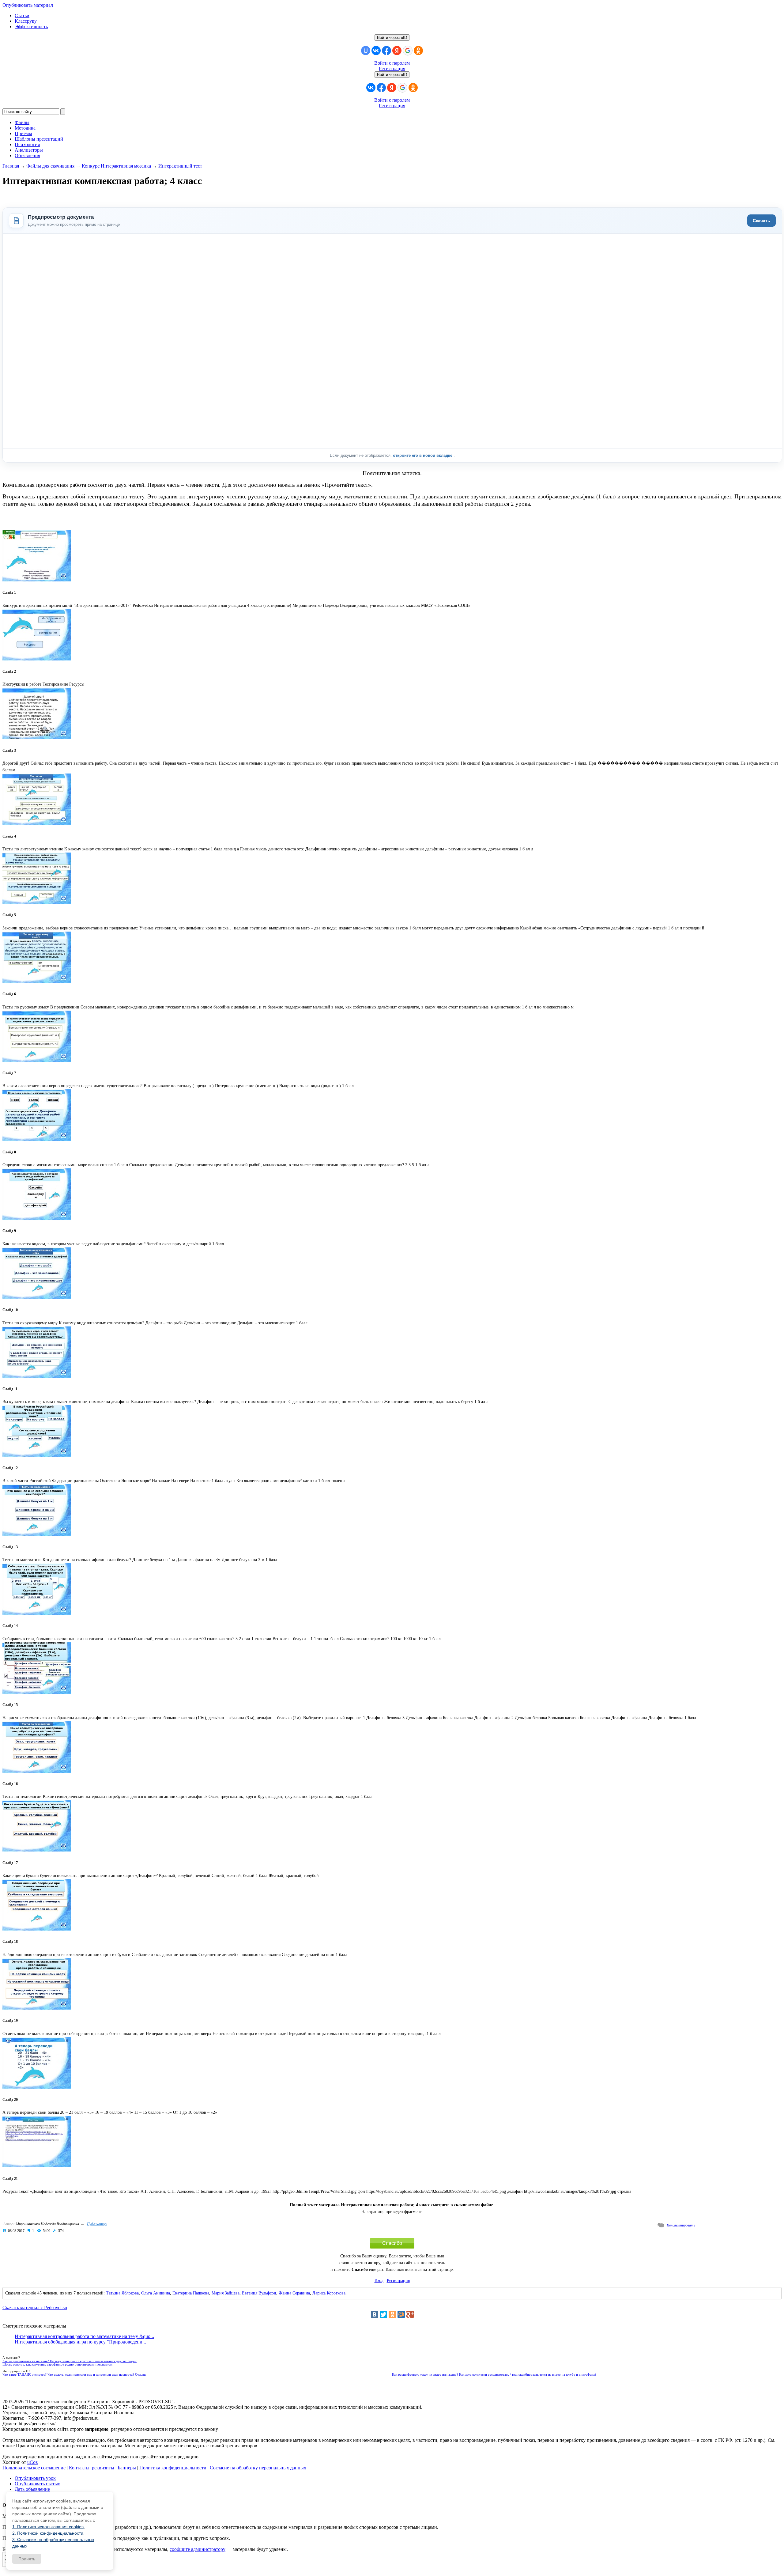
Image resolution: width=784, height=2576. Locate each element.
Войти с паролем (392, 63)
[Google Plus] (410, 2314)
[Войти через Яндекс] (397, 51)
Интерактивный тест (180, 166)
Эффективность (31, 26)
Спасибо (392, 2243)
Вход (379, 2281)
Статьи (22, 15)
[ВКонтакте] (375, 2314)
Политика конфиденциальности (173, 2468)
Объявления (27, 155)
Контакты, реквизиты (92, 2468)
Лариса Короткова (329, 2293)
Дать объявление (32, 2489)
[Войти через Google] (408, 51)
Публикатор (97, 2224)
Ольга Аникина (156, 2293)
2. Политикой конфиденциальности (48, 2533)
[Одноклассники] (392, 2314)
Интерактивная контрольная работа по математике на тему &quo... (84, 2336)
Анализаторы (29, 150)
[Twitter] (383, 2314)
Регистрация (392, 68)
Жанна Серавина (294, 2293)
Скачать (761, 221)
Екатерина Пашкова (191, 2293)
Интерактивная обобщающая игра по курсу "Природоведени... (80, 2342)
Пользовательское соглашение (34, 2468)
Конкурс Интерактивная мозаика (116, 166)
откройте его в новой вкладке (423, 455)
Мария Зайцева (226, 2293)
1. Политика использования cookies (48, 2527)
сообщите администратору (198, 2549)
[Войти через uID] (366, 51)
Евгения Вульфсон (259, 2293)
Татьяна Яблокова (122, 2293)
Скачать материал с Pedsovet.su (35, 2307)
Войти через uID (392, 38)
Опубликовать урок (35, 2478)
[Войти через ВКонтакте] (376, 51)
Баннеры (127, 2468)
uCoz (32, 2462)
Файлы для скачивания (50, 166)
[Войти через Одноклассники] (418, 51)
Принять (27, 2559)
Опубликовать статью (38, 2484)
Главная (11, 166)
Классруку (26, 21)
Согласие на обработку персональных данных (258, 2468)
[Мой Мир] (401, 2314)
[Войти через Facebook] (386, 51)
